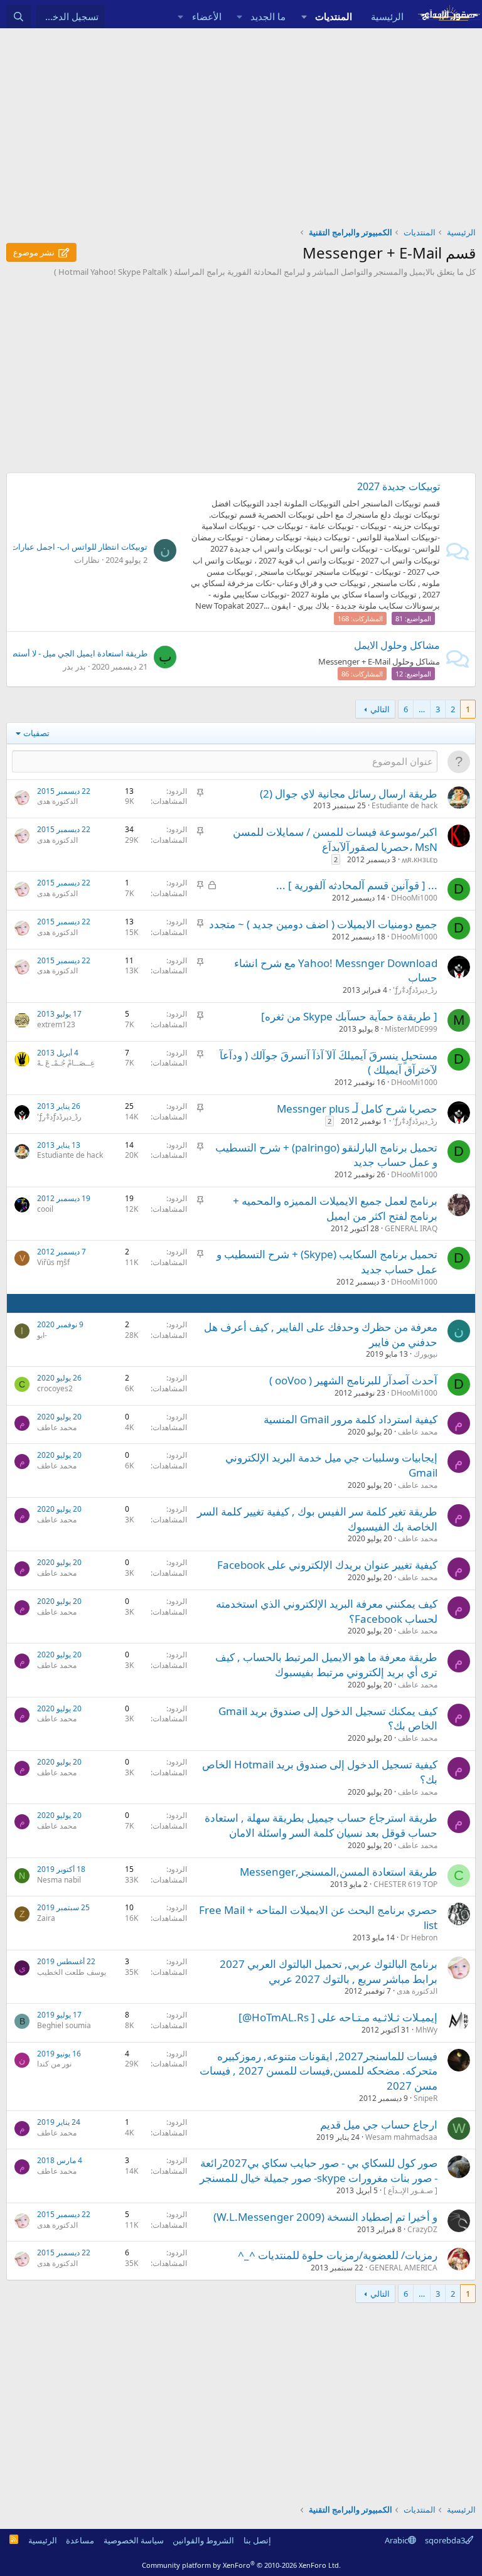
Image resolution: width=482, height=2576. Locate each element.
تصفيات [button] (36, 733)
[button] (304, 17)
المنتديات (334, 16)
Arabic (396, 2540)
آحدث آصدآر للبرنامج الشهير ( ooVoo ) (353, 1380)
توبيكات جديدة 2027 (399, 486)
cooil (45, 1209)
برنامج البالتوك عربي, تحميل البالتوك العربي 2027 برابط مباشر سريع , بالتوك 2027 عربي (329, 1971)
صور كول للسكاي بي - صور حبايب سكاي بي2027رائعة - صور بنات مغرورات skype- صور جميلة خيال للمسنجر (319, 2170)
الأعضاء (207, 16)
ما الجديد (268, 16)
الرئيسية (387, 16)
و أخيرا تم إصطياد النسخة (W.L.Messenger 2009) (325, 2217)
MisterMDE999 (411, 1029)
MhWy (426, 2030)
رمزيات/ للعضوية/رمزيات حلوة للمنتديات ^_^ (338, 2255)
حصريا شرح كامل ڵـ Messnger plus (357, 1109)
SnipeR (426, 2098)
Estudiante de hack (404, 805)
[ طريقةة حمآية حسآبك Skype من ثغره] (349, 1016)
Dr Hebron (419, 1937)
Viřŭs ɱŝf (53, 1262)
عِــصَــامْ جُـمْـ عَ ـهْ (66, 1063)
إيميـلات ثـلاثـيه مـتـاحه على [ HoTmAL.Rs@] (338, 2017)
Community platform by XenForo (241, 2565)
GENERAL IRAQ (411, 1228)
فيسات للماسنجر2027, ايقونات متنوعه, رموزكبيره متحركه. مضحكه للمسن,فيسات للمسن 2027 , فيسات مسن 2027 (319, 2071)
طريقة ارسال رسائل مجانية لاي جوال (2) (349, 794)
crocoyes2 (55, 1388)
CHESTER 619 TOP (405, 1884)
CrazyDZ (422, 2229)
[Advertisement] (241, 122)
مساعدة (80, 2540)
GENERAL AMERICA (403, 2268)
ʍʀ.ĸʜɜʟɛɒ (420, 859)
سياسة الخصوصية (134, 2540)
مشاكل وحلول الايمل (397, 645)
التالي (380, 709)
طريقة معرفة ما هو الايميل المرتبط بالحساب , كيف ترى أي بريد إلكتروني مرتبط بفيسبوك (326, 1665)
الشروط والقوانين (203, 2540)
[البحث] (19, 17)
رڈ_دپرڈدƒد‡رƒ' (415, 990)
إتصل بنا (257, 2540)
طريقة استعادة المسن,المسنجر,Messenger (339, 1872)
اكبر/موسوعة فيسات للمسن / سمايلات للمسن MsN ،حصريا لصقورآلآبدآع (335, 839)
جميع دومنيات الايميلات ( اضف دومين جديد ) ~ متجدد (323, 924)
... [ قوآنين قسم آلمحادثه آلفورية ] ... (357, 885)
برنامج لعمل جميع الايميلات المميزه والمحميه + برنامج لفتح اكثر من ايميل (335, 1208)
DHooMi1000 (414, 898)
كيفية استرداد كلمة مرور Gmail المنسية (351, 1419)
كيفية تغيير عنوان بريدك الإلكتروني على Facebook (327, 1565)
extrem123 (56, 1024)
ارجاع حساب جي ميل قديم (379, 2124)
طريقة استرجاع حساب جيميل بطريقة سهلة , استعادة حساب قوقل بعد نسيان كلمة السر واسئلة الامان (321, 1825)
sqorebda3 (445, 2540)
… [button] (422, 709)
